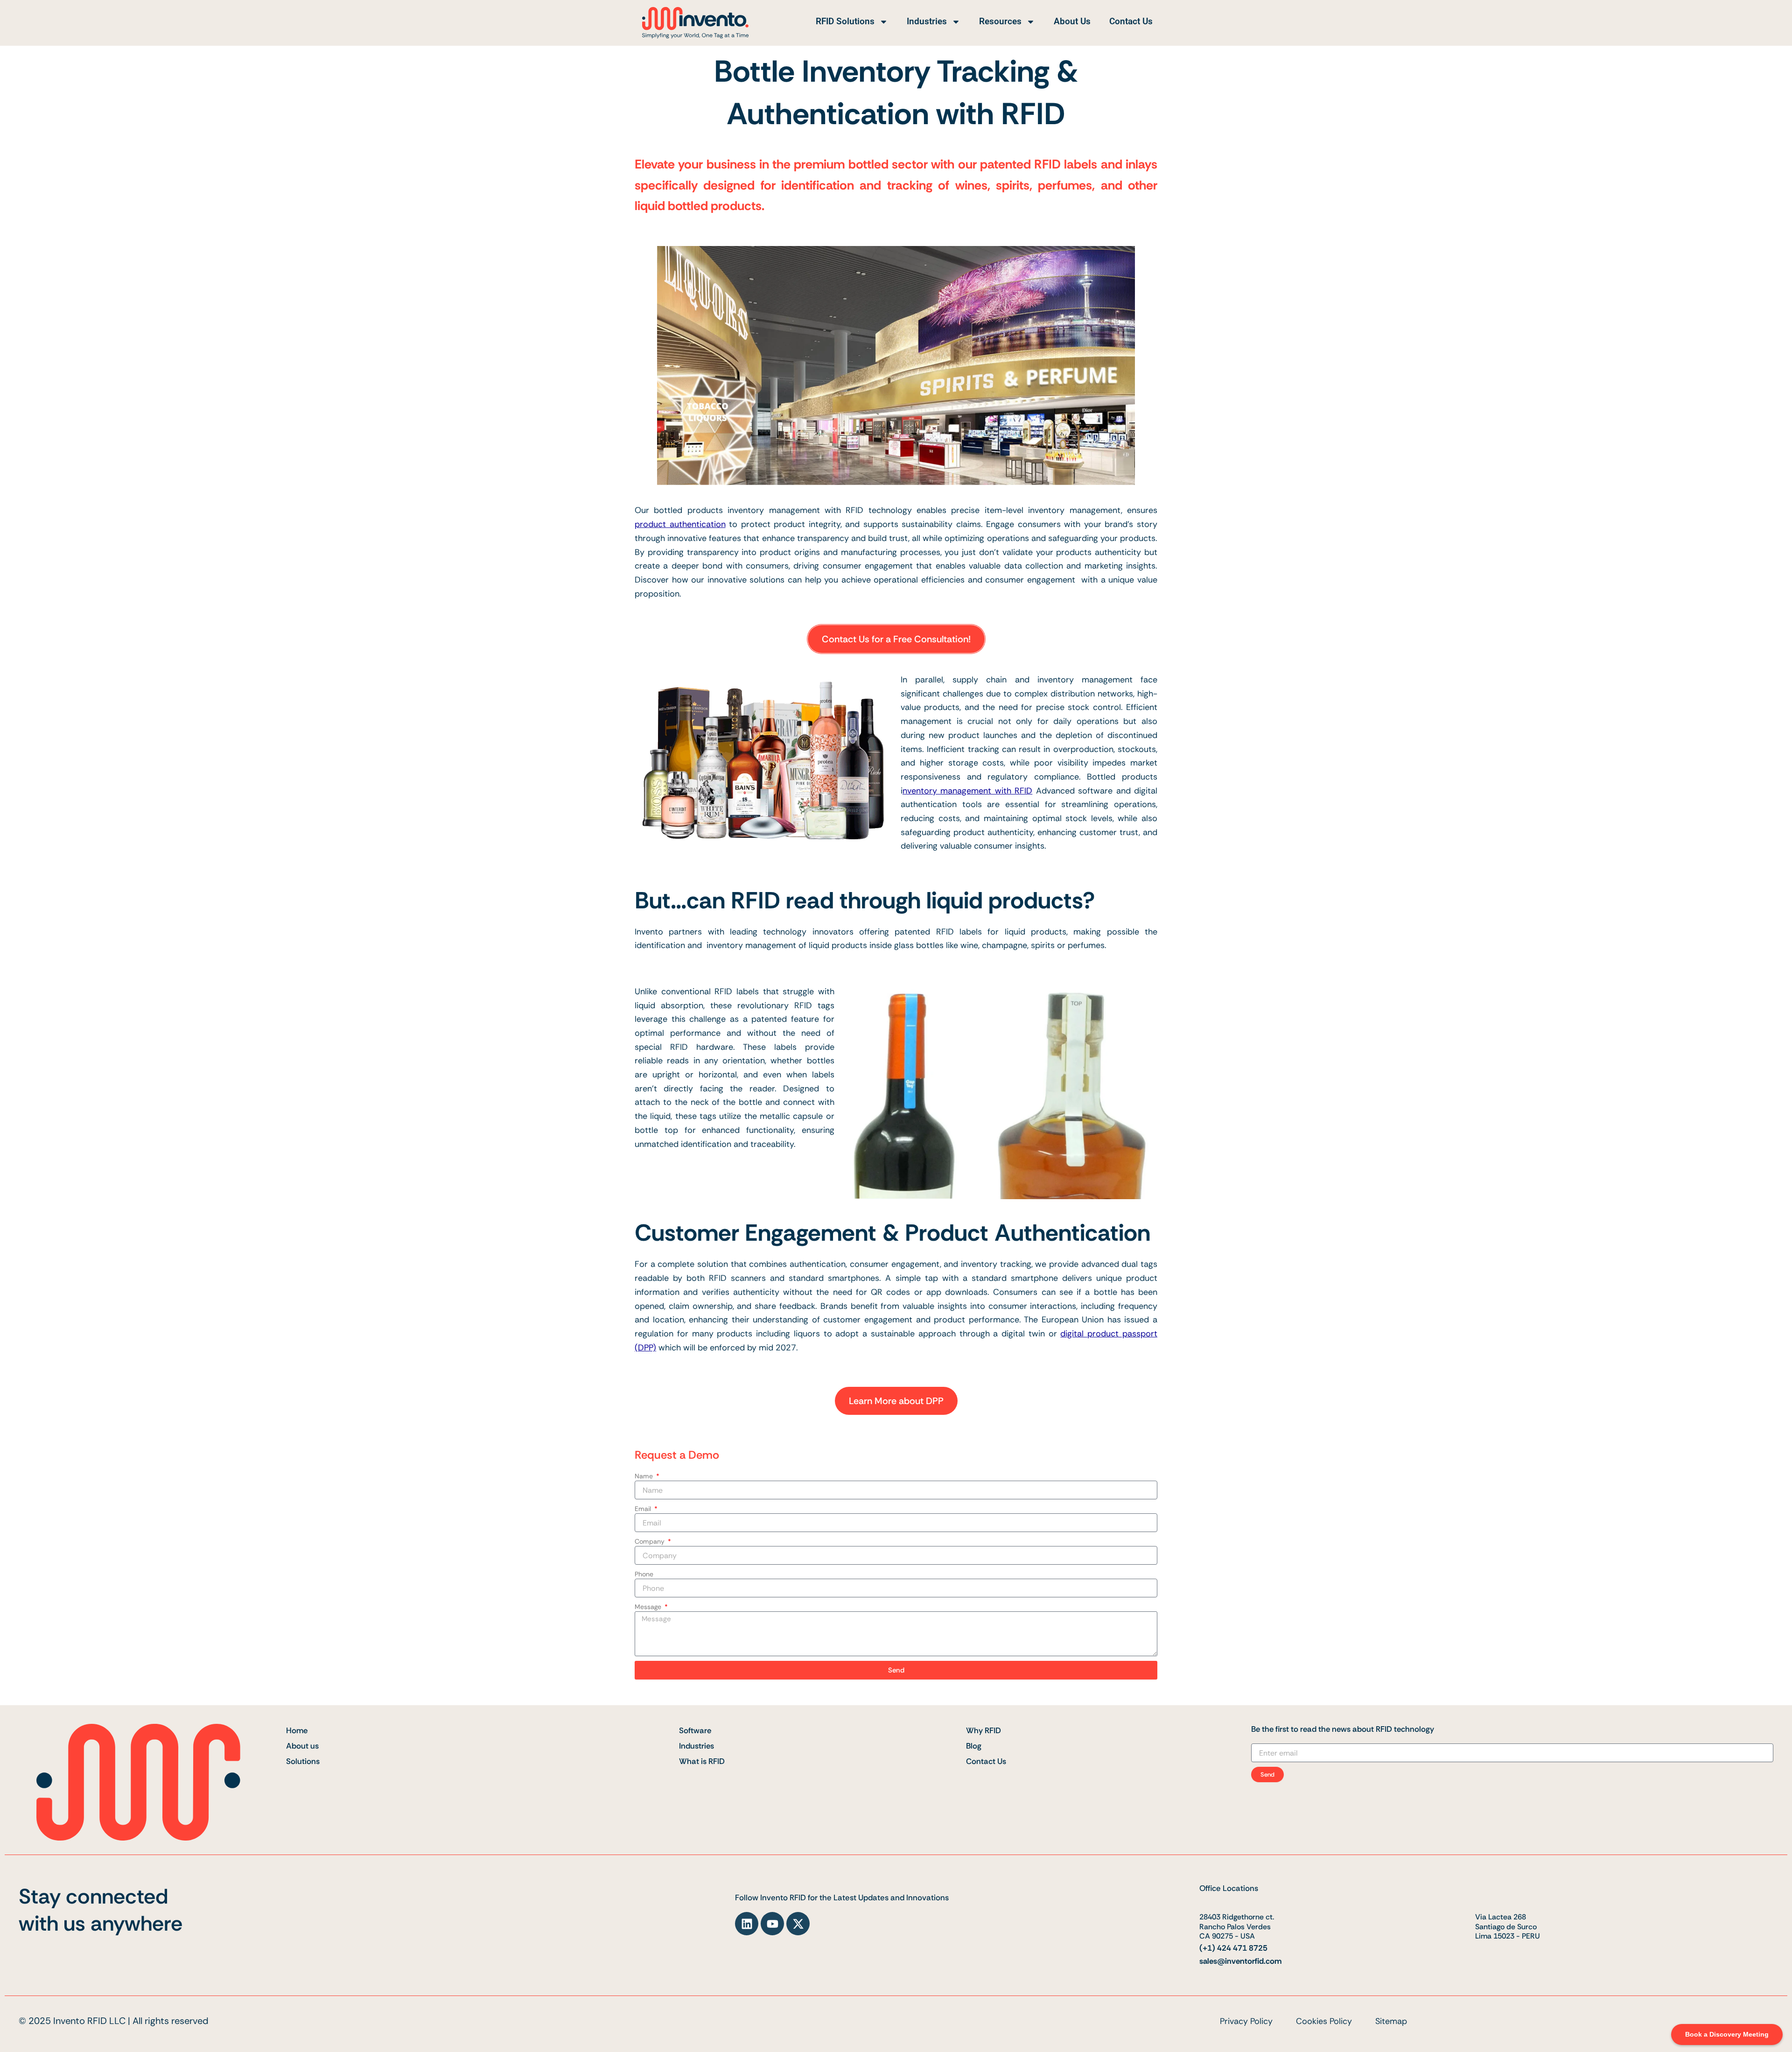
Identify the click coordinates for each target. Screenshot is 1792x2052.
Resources (1000, 21)
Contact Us (1131, 21)
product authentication (680, 524)
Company (651, 1541)
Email (644, 1509)
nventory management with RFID (967, 791)
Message (649, 1607)
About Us (1072, 21)
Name (645, 1476)
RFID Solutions (845, 21)
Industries (927, 21)
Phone (644, 1574)
